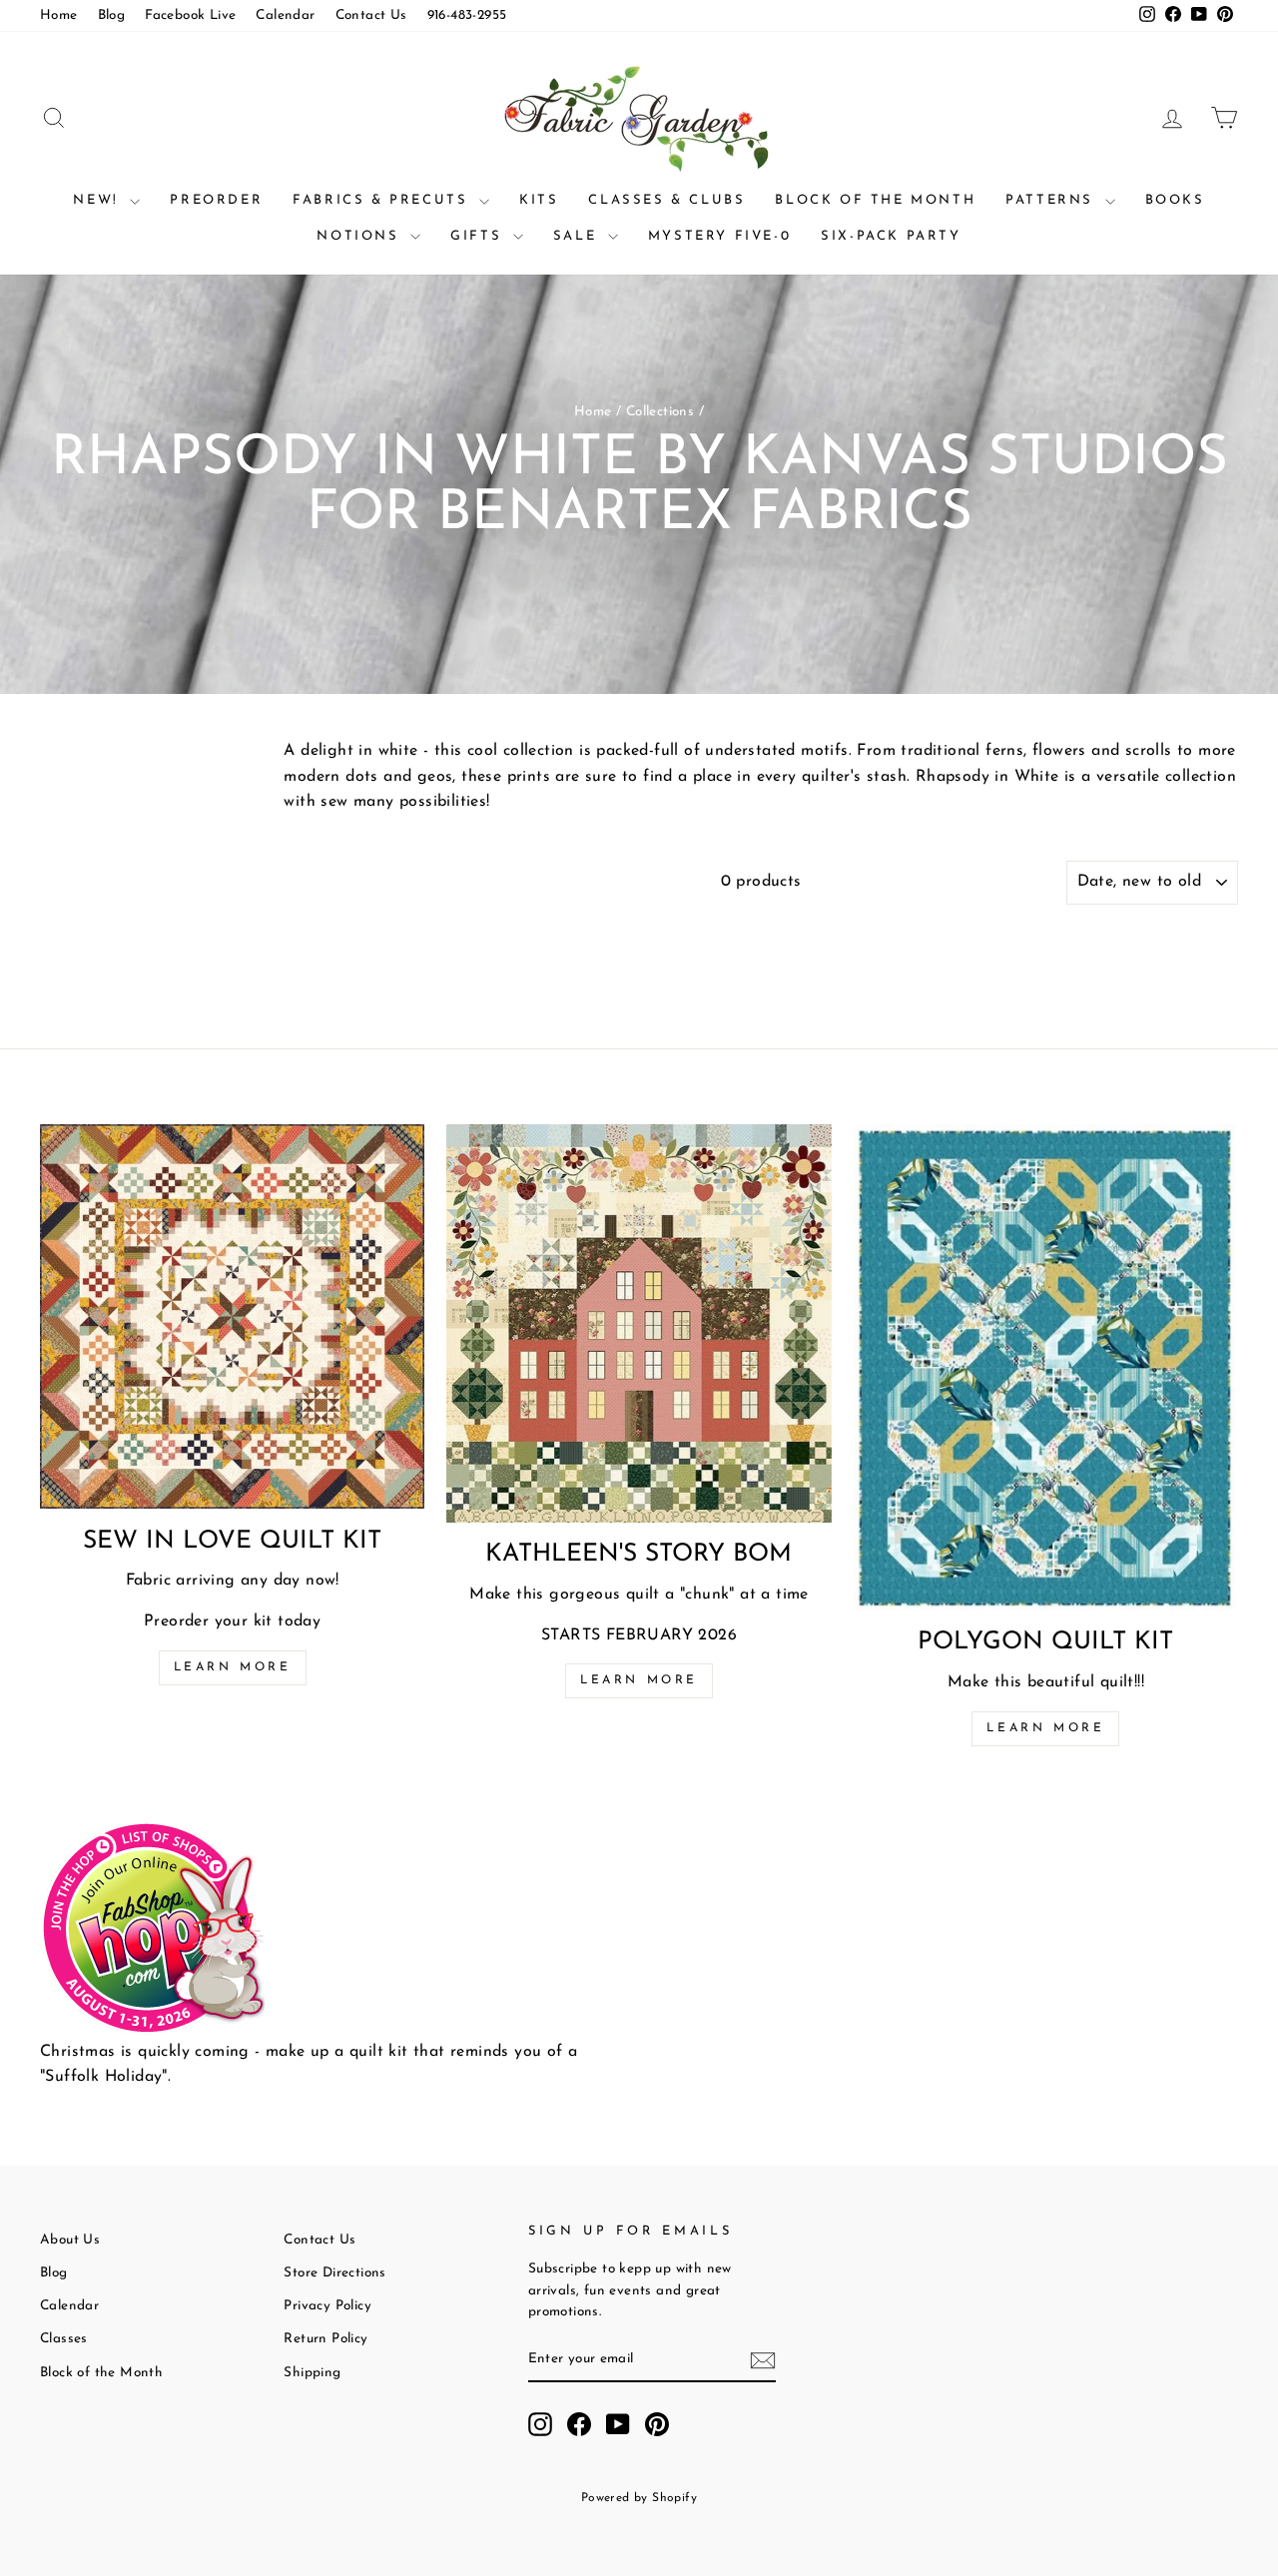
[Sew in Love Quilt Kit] (232, 1317)
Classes (64, 2339)
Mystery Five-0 (719, 236)
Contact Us (371, 15)
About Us (70, 2240)
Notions (361, 236)
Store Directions (334, 2273)
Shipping (312, 2373)
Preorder (216, 200)
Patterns (1052, 200)
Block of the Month (875, 200)
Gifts (479, 236)
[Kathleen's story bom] (639, 1323)
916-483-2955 (467, 15)
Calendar (285, 15)
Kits (539, 200)
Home (59, 15)
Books (1175, 200)
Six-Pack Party (891, 236)
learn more (639, 1680)
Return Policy (325, 2339)
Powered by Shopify (639, 2498)
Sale (578, 236)
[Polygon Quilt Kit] (1046, 1367)
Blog (112, 15)
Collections (660, 412)
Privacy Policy (327, 2306)
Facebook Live (190, 15)
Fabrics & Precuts (383, 200)
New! (99, 200)
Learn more (233, 1667)
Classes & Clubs (666, 200)
